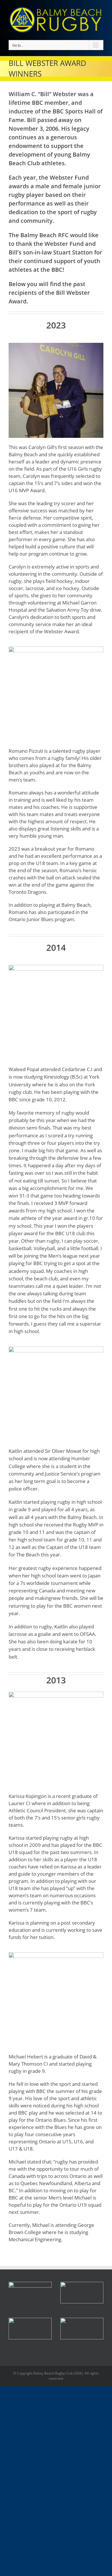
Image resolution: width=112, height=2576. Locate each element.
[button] (82, 2293)
